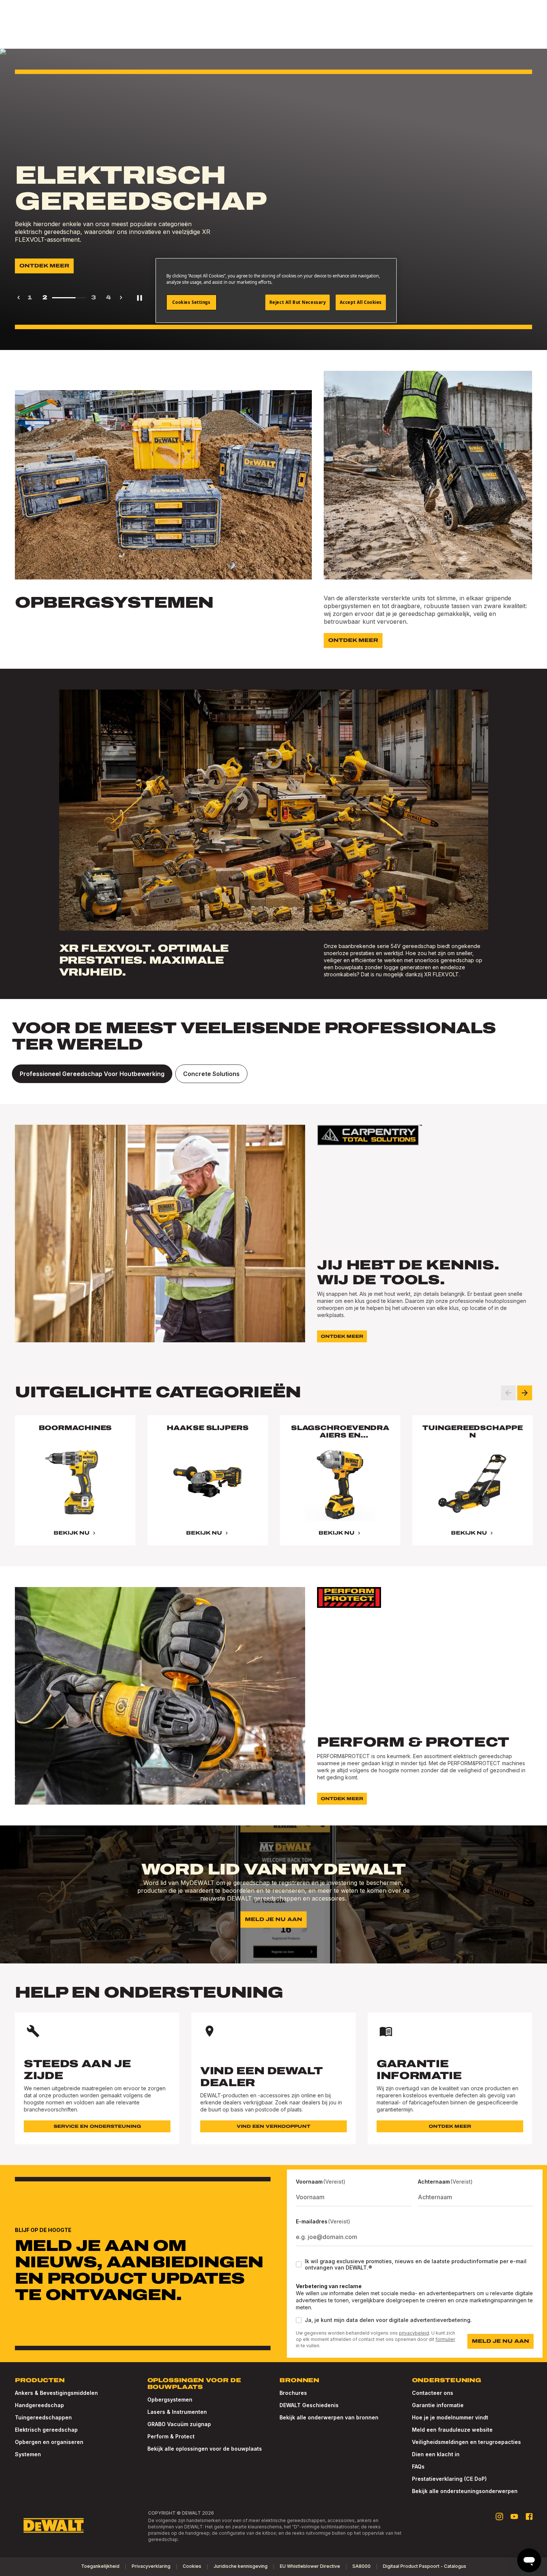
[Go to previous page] (19, 298)
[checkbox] (299, 2264)
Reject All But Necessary (298, 302)
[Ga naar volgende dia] (525, 1393)
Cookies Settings (191, 302)
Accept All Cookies (361, 302)
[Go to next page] (121, 298)
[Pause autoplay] (140, 298)
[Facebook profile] (529, 2516)
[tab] (92, 1074)
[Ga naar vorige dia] (508, 1393)
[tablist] (273, 1074)
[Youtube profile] (514, 2516)
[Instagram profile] (499, 2516)
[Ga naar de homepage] (54, 2525)
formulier (445, 2339)
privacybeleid (414, 2333)
